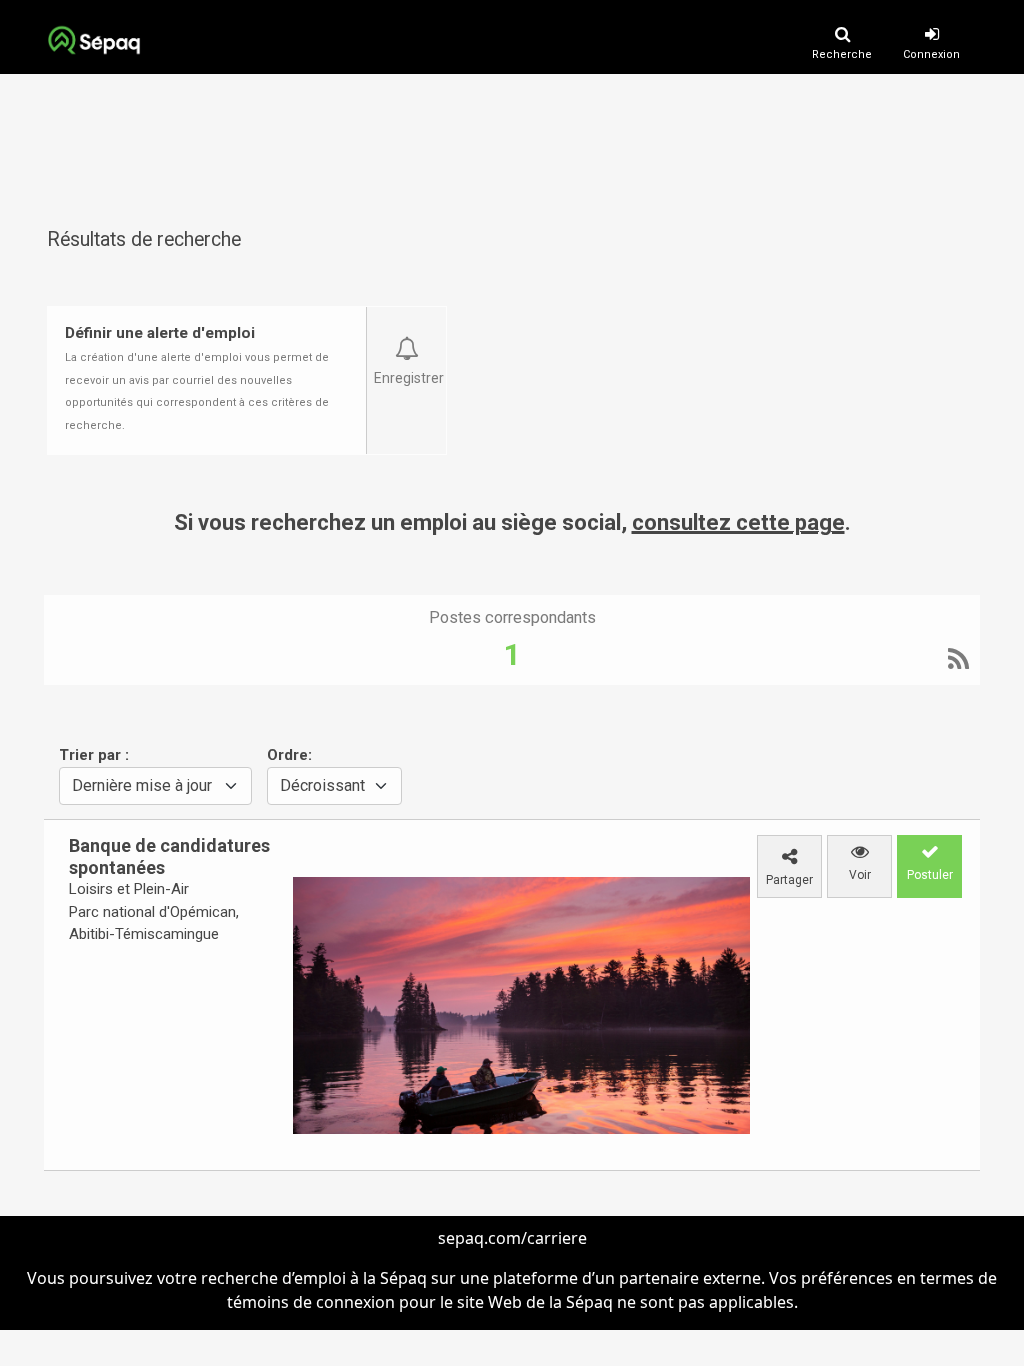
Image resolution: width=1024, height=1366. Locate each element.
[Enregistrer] (407, 339)
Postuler (930, 875)
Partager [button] (789, 880)
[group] (161, 890)
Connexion (931, 54)
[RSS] (958, 662)
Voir (860, 875)
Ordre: (289, 755)
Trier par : (94, 755)
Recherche (842, 54)
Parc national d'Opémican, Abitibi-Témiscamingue (154, 923)
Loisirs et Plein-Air (129, 889)
